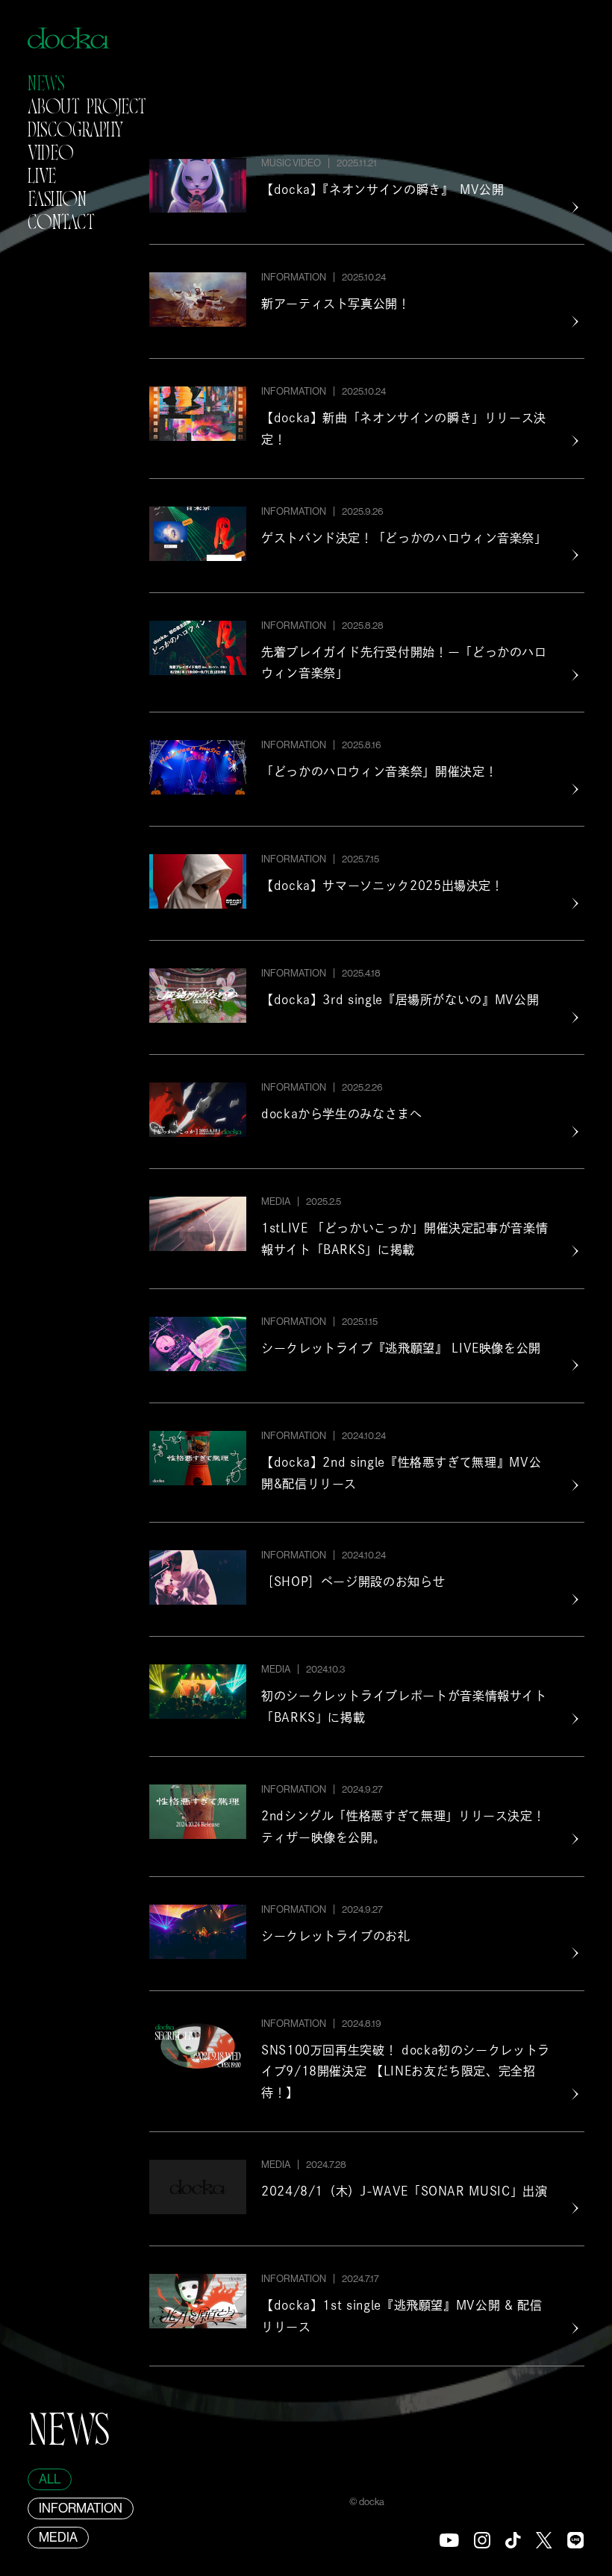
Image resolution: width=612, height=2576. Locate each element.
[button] (46, 88)
